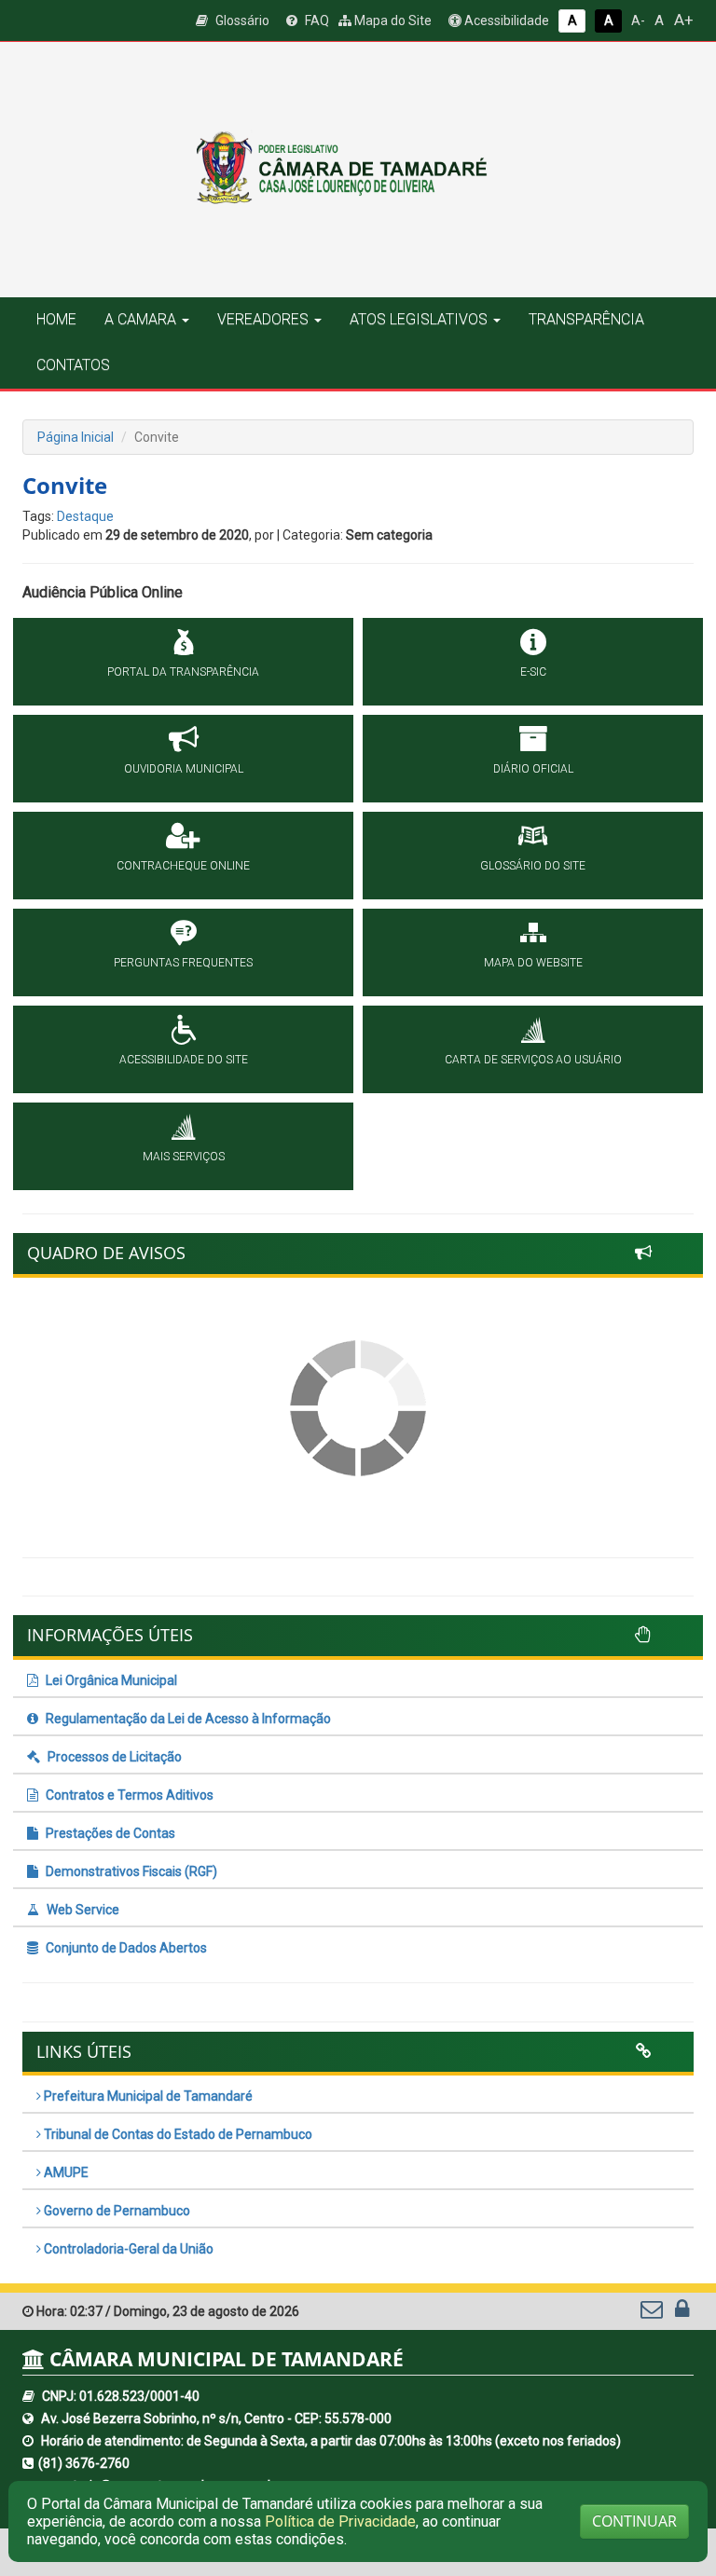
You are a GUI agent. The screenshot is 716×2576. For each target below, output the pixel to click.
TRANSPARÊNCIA (586, 319)
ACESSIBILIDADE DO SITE (184, 1060)
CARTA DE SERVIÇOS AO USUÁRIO (533, 1060)
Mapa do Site (392, 21)
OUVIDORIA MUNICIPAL (184, 769)
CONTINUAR (634, 2521)
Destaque (85, 516)
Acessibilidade (505, 21)
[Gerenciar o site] (682, 2313)
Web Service (82, 1910)
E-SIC (533, 672)
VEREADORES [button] (263, 319)
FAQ (316, 21)
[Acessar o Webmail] (653, 2313)
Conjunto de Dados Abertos (125, 1948)
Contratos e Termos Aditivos (128, 1795)
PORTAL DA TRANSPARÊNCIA (183, 672)
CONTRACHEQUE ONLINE (183, 866)
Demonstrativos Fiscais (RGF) (130, 1871)
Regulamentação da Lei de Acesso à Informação (187, 1719)
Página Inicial (76, 437)
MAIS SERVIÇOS (184, 1157)
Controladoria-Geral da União (127, 2249)
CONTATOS (73, 365)
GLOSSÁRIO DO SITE (533, 866)
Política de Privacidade (340, 2521)
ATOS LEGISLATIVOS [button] (419, 319)
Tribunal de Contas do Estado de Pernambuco (177, 2134)
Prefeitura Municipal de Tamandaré (147, 2096)
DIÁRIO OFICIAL (533, 769)
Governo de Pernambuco (116, 2211)
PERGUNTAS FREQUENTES (183, 963)
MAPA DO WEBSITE (533, 963)
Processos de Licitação (113, 1757)
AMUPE (65, 2172)
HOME (56, 319)
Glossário (241, 21)
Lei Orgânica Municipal (110, 1680)
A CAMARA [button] (140, 319)
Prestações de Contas (109, 1833)
